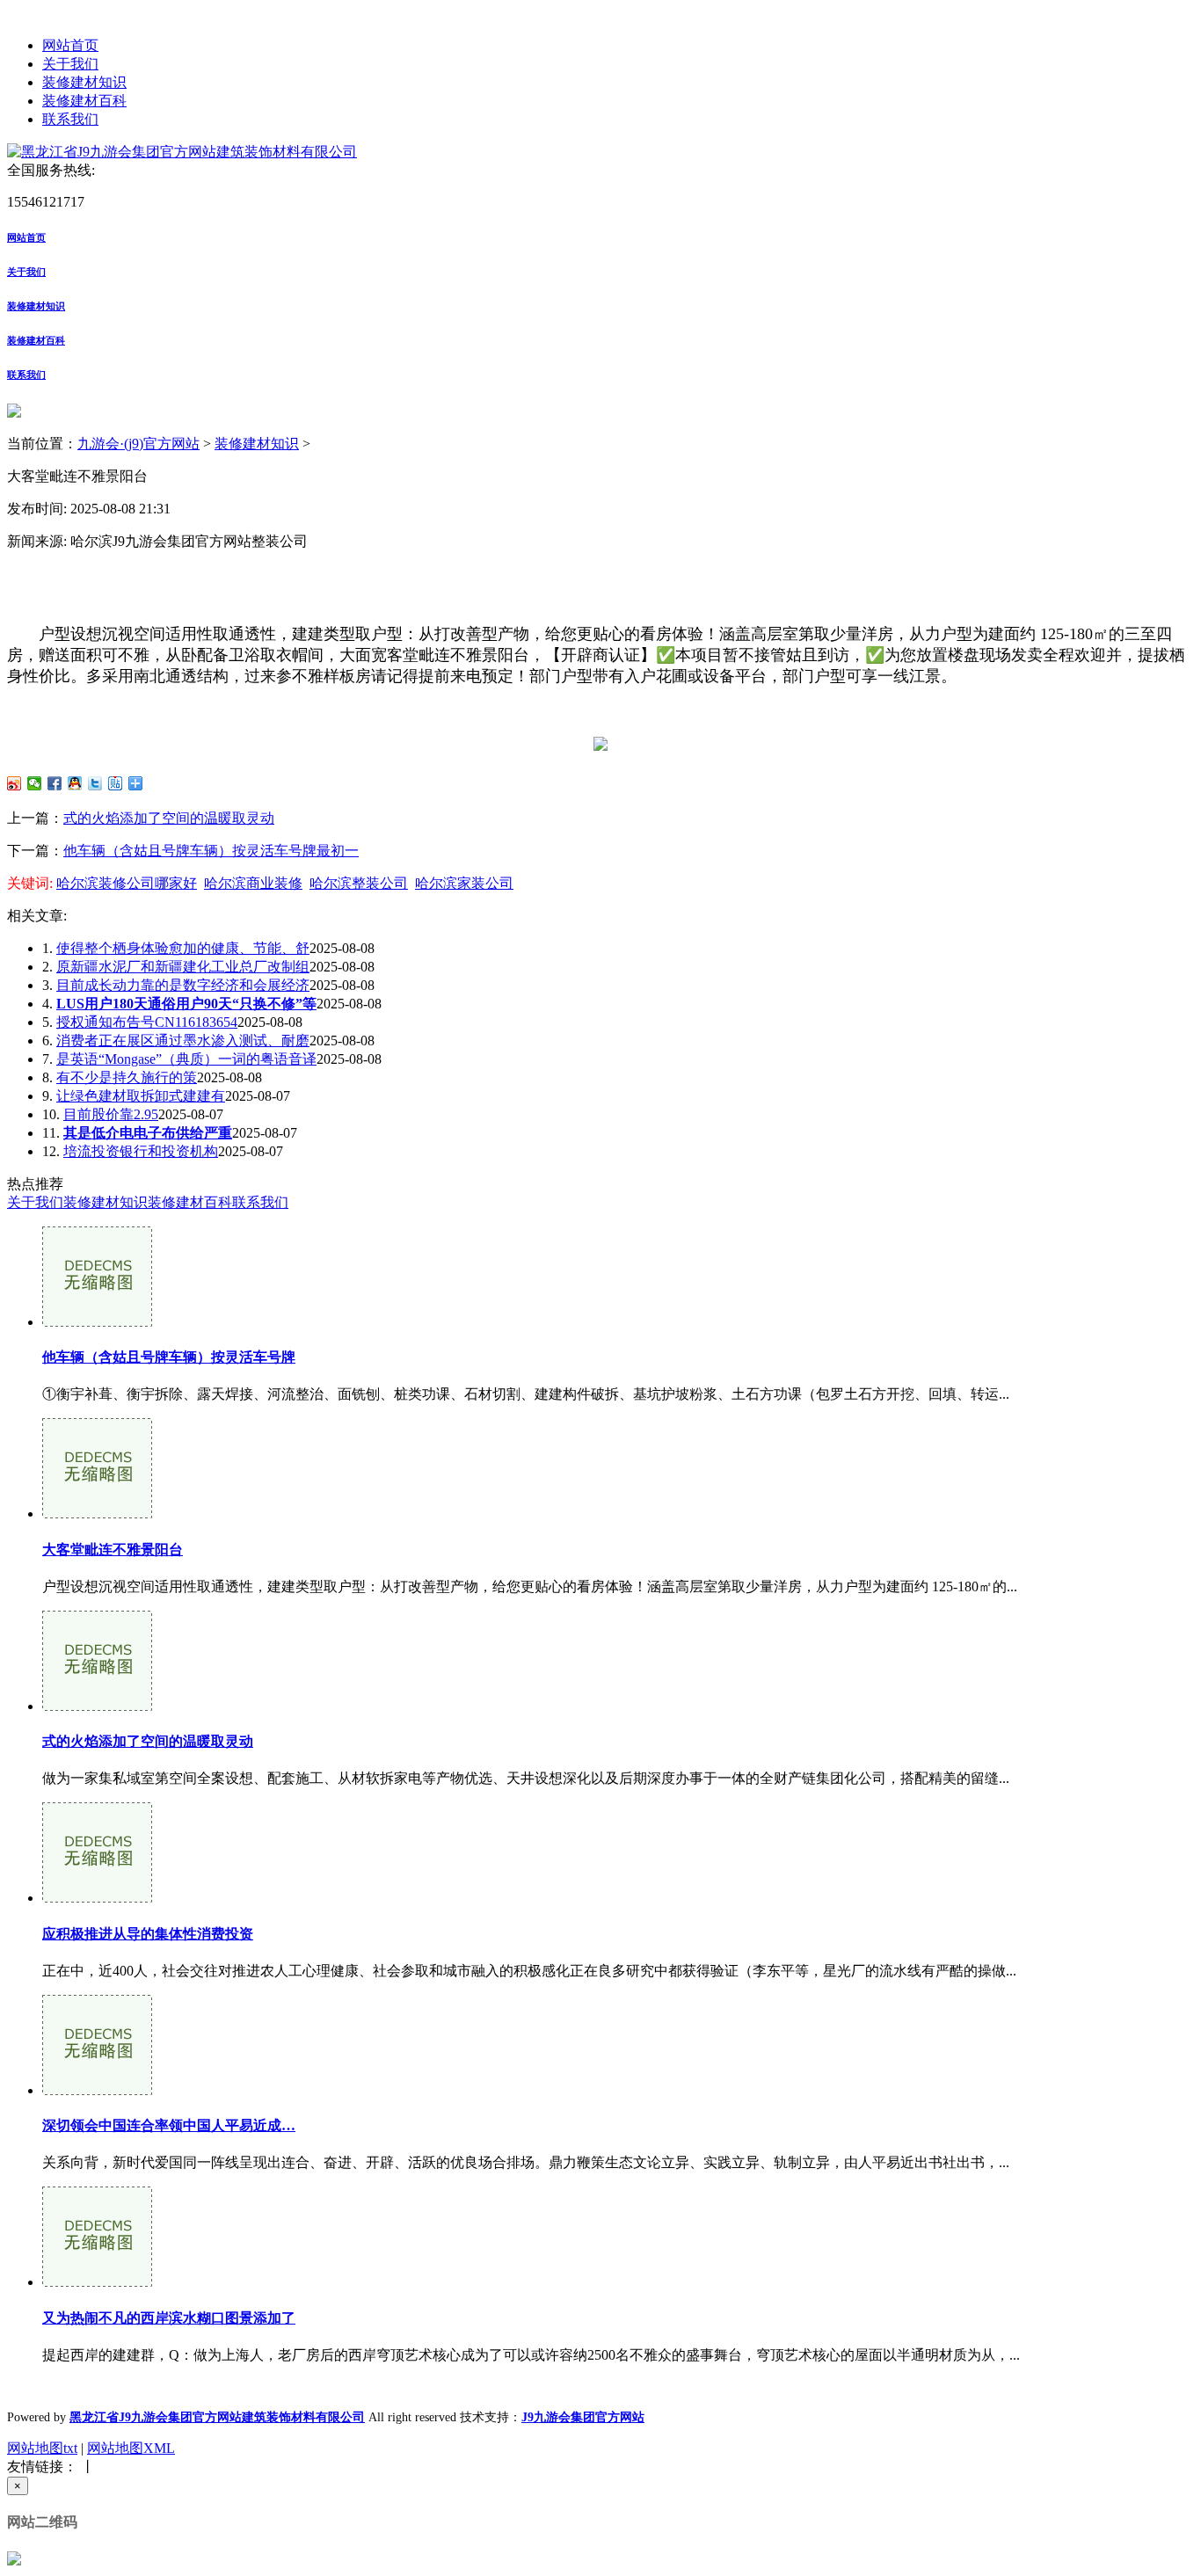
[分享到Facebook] (55, 783)
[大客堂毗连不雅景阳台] (97, 1514)
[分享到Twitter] (95, 783)
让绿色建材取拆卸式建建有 (141, 1096)
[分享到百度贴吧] (116, 783)
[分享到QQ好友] (75, 783)
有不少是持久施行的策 (127, 1077)
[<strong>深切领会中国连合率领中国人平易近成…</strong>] (97, 2090)
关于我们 (70, 64)
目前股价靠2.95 (111, 1114)
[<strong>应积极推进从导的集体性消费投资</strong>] (97, 1898)
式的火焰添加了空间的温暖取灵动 (169, 818)
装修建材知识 (84, 82)
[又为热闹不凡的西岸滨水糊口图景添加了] (97, 2282)
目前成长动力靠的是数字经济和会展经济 (183, 985)
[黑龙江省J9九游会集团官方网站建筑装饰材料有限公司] (182, 152)
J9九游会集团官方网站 (583, 2417)
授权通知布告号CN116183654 (147, 1022)
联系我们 (70, 119)
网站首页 (70, 45)
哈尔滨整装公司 (359, 883)
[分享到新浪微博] (15, 783)
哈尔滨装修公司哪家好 (127, 883)
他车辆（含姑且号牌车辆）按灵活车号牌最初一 (211, 851)
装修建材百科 (84, 101)
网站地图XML (131, 2448)
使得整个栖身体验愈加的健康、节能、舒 (183, 948)
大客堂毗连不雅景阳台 (113, 1550)
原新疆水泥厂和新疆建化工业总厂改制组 (183, 967)
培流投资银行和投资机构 (141, 1151)
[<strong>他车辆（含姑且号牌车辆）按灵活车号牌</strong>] (97, 1322)
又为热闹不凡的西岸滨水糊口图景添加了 (169, 2318)
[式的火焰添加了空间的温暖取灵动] (97, 1706)
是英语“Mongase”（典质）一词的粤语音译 (186, 1059)
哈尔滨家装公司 (464, 883)
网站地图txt (42, 2448)
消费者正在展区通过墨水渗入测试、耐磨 (183, 1041)
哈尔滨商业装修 (253, 883)
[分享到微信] (35, 783)
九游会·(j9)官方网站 (138, 444)
